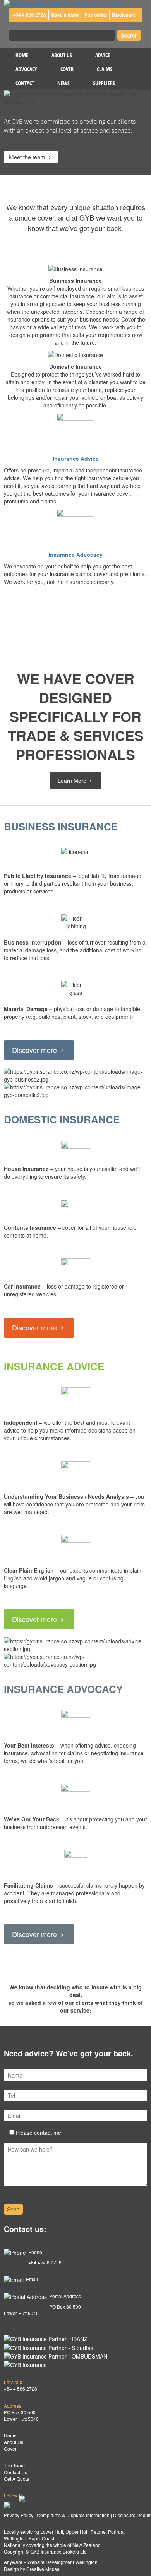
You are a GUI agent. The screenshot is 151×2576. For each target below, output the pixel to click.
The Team (14, 2465)
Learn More (73, 781)
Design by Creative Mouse (32, 2569)
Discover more (35, 1050)
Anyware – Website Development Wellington (51, 2562)
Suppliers (104, 83)
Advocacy (26, 69)
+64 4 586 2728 (29, 15)
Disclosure (124, 15)
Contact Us (15, 2472)
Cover (67, 69)
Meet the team (28, 157)
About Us (62, 55)
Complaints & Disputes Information (73, 2515)
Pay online (96, 15)
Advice (103, 55)
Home (22, 55)
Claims (105, 69)
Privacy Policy (19, 2515)
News (63, 83)
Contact (25, 83)
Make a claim (65, 15)
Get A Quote (17, 2479)
